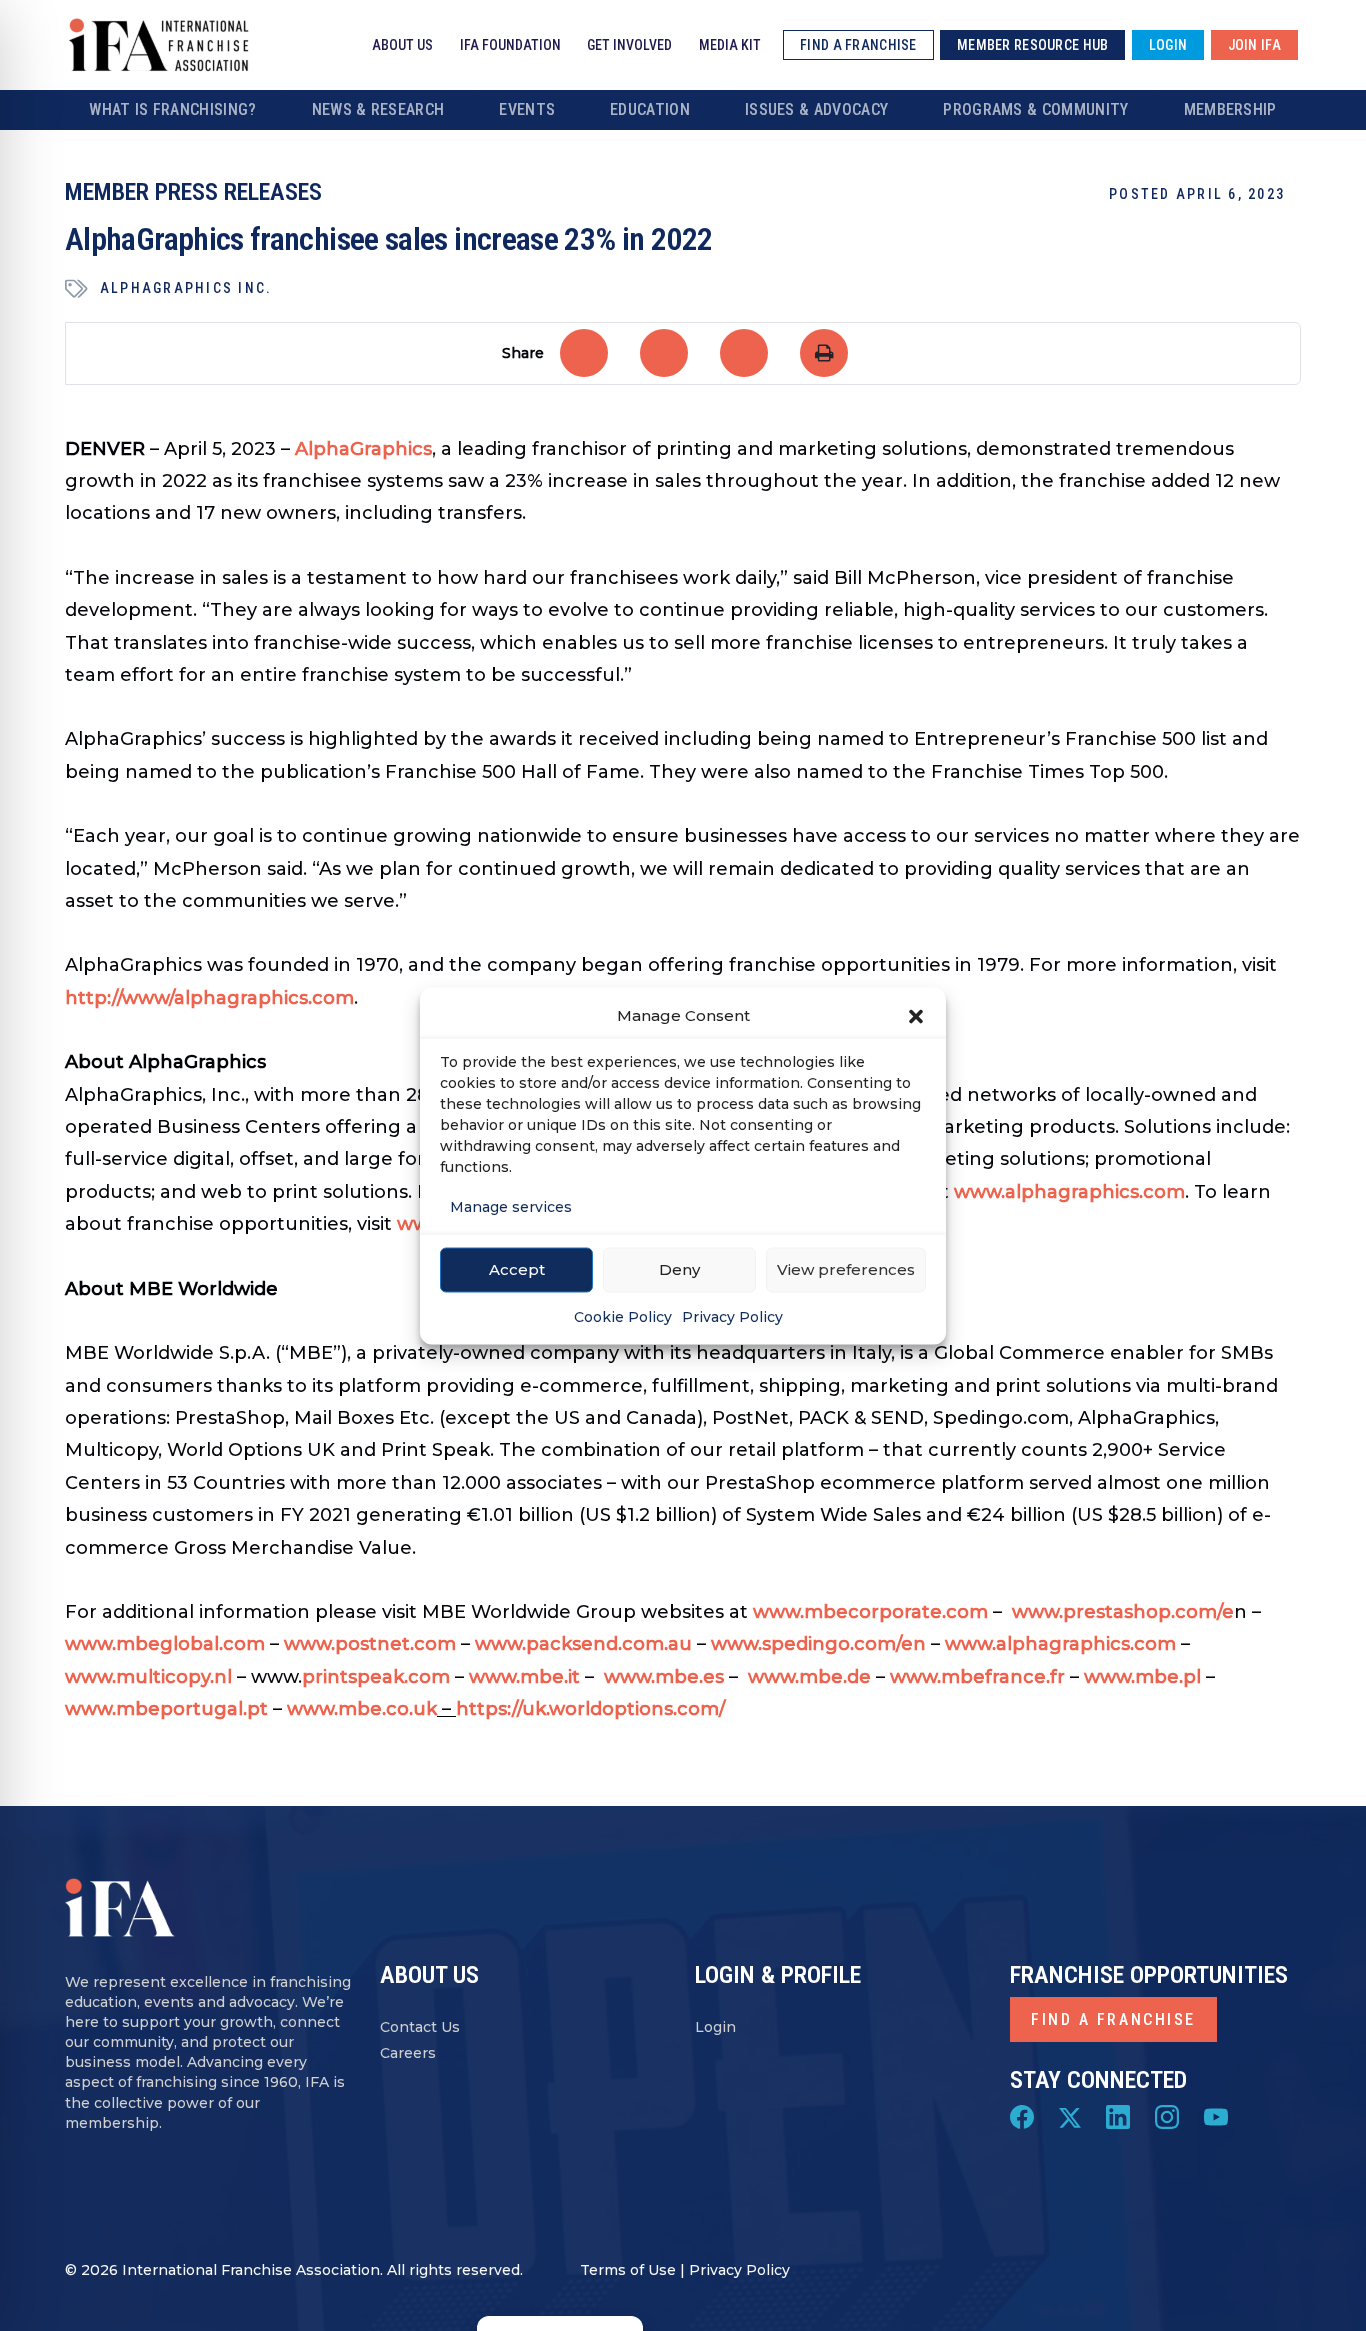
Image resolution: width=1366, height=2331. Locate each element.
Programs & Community (1035, 109)
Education (650, 109)
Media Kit (730, 45)
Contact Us (420, 2027)
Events (527, 109)
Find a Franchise (1113, 2019)
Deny (679, 1269)
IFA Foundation (510, 45)
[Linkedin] (1118, 2116)
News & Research (378, 109)
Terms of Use (628, 2270)
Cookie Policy (623, 1316)
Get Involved (629, 45)
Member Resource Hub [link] (1032, 45)
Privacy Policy (732, 1316)
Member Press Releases (193, 192)
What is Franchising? (172, 109)
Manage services (511, 1206)
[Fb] (1022, 2116)
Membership (1230, 109)
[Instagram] (1167, 2116)
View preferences (846, 1269)
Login (715, 2027)
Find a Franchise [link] (858, 45)
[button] (916, 1015)
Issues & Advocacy (816, 109)
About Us (402, 45)
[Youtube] (1216, 2116)
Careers (408, 2053)
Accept (517, 1269)
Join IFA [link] (1254, 45)
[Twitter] (1070, 2116)
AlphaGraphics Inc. (186, 288)
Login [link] (1168, 45)
